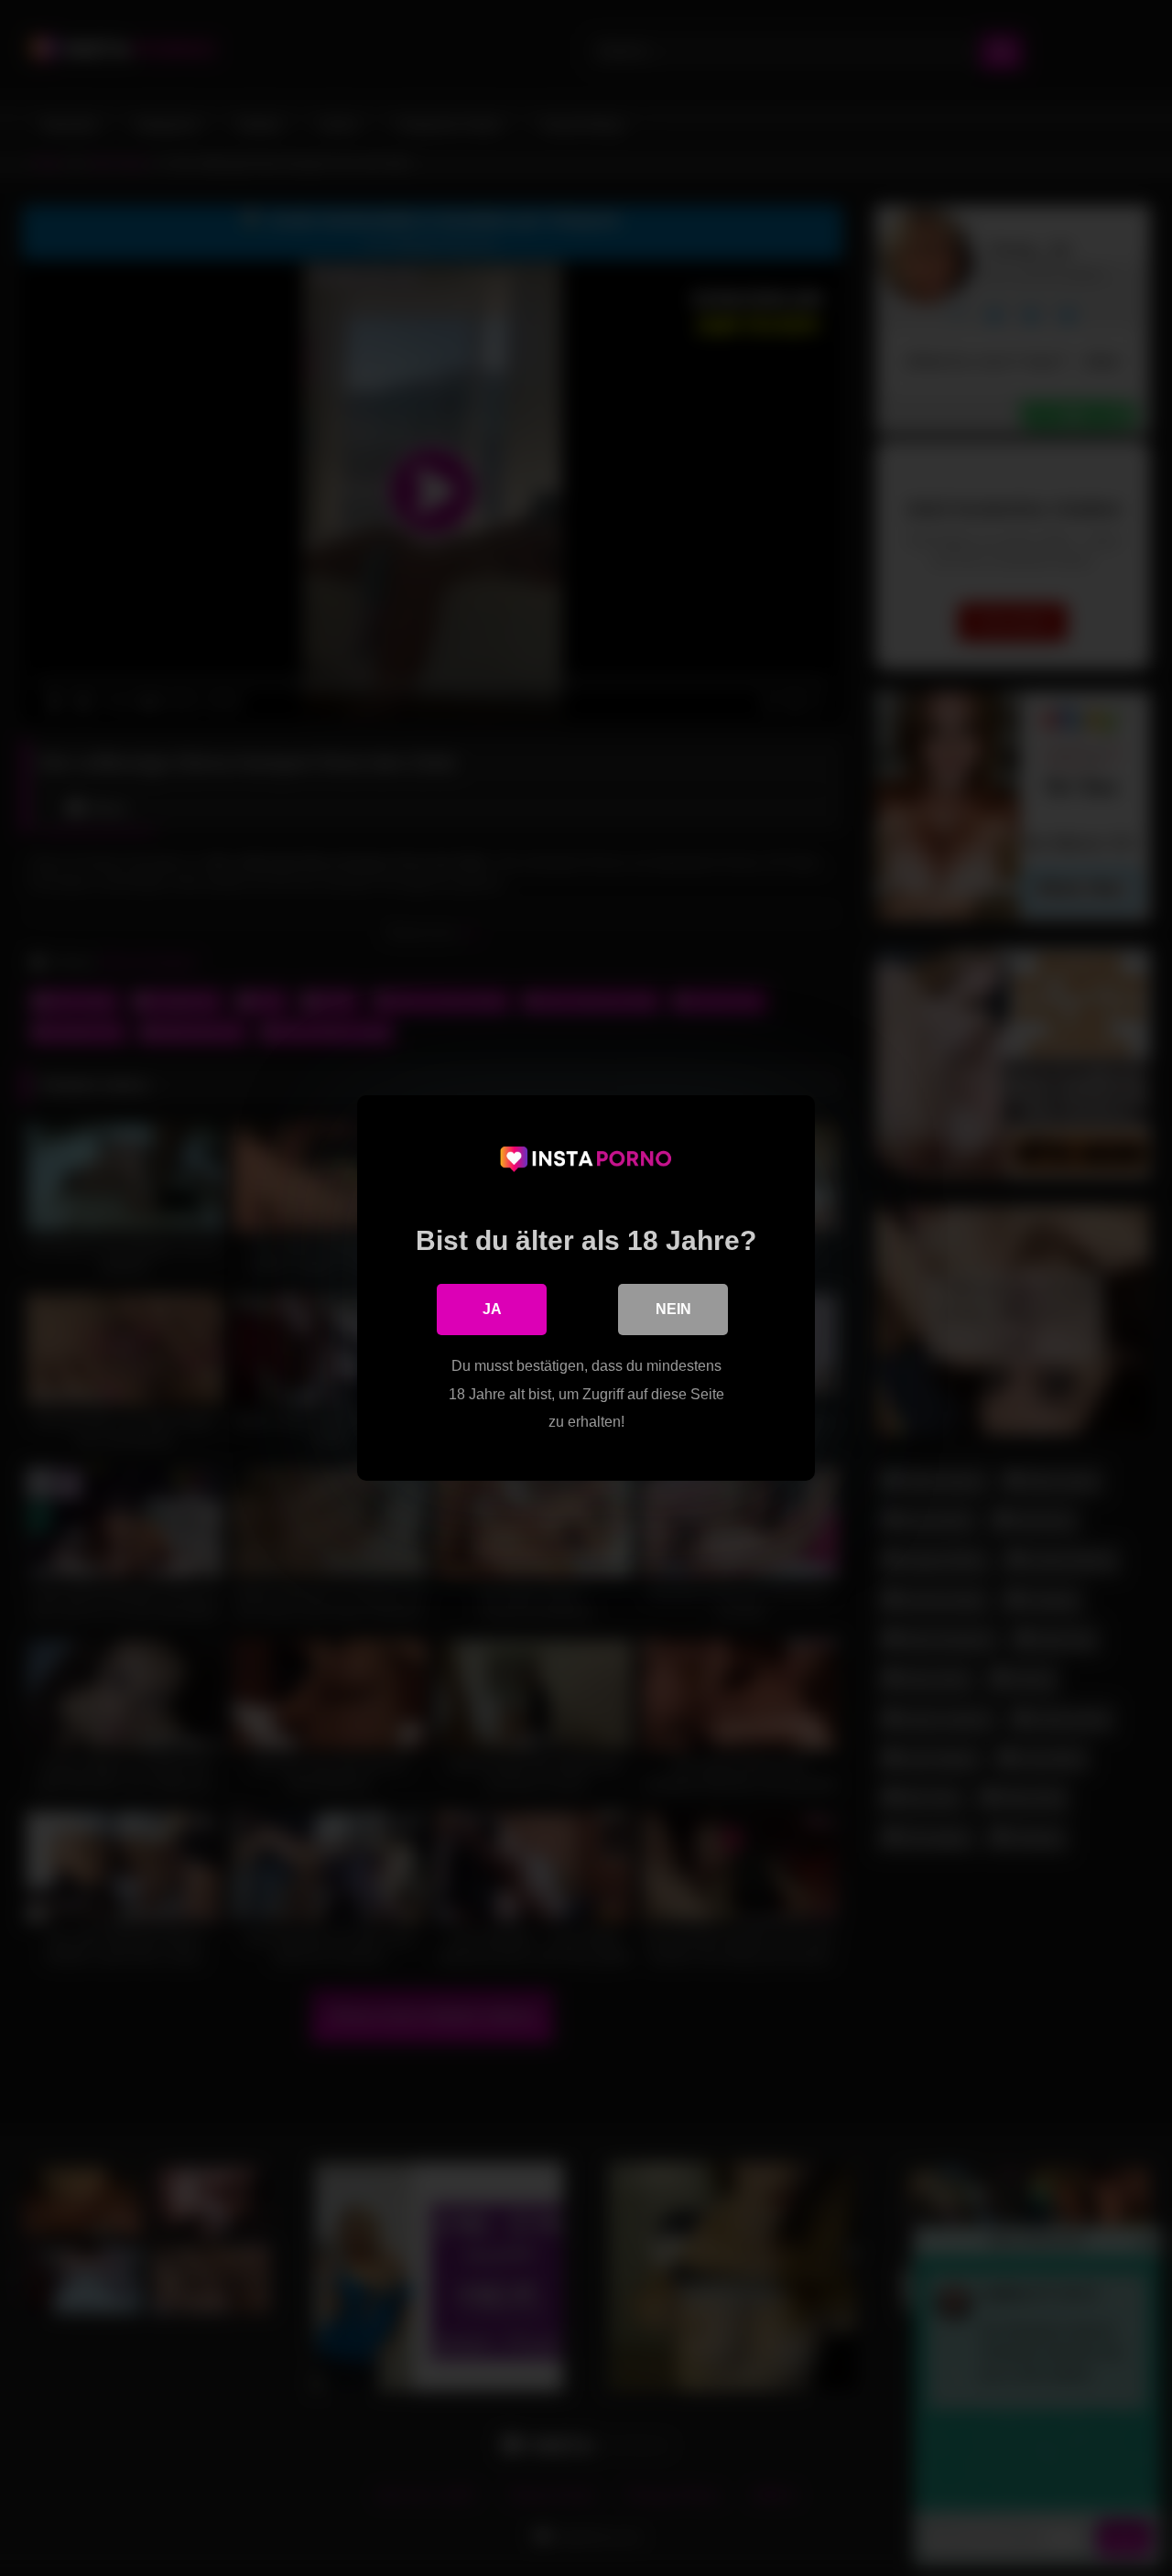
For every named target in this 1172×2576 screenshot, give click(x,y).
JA (492, 1309)
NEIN (673, 1309)
